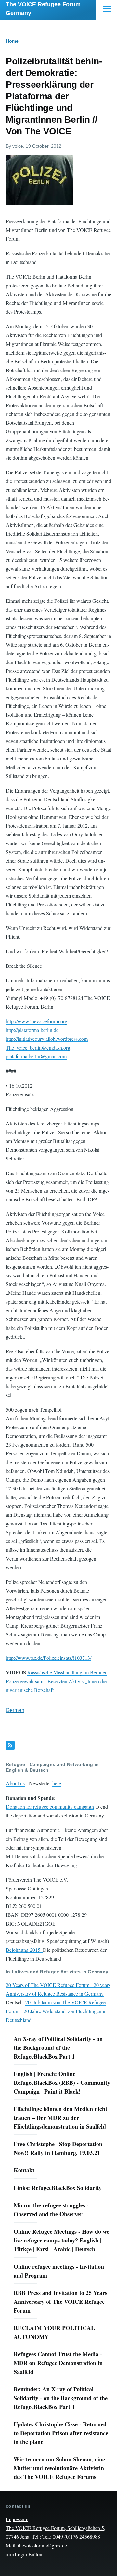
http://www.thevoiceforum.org (37, 1021)
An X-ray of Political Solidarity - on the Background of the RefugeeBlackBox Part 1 (58, 2047)
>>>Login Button (24, 2554)
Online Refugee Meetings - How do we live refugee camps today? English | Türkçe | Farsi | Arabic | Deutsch (61, 2240)
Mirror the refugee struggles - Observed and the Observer (51, 2210)
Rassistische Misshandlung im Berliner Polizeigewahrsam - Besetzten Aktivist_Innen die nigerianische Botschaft (56, 1681)
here (57, 1783)
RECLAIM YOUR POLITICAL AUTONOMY (54, 2332)
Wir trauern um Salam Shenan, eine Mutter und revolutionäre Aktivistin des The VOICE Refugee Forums (59, 2468)
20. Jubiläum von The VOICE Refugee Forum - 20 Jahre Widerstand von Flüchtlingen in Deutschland (56, 2011)
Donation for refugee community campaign (50, 1807)
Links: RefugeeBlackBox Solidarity (58, 2188)
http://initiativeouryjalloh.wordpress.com (47, 1039)
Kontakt (24, 2170)
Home (12, 41)
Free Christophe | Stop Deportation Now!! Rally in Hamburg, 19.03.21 (58, 2148)
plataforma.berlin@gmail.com (36, 1056)
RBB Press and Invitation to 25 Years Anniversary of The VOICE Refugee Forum (60, 2302)
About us (15, 1783)
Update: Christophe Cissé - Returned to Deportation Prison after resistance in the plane (61, 2433)
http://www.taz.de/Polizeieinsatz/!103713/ (49, 1658)
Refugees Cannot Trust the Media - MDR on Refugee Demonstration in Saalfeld (58, 2363)
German (15, 1710)
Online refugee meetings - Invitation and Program (59, 2271)
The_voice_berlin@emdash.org (38, 1047)
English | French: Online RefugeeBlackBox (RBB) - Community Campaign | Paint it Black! (62, 2083)
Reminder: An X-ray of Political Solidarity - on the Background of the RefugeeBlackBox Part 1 (61, 2398)
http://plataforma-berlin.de (32, 1030)
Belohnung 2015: (24, 1950)
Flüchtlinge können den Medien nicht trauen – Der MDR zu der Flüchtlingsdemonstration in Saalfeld (60, 2118)
